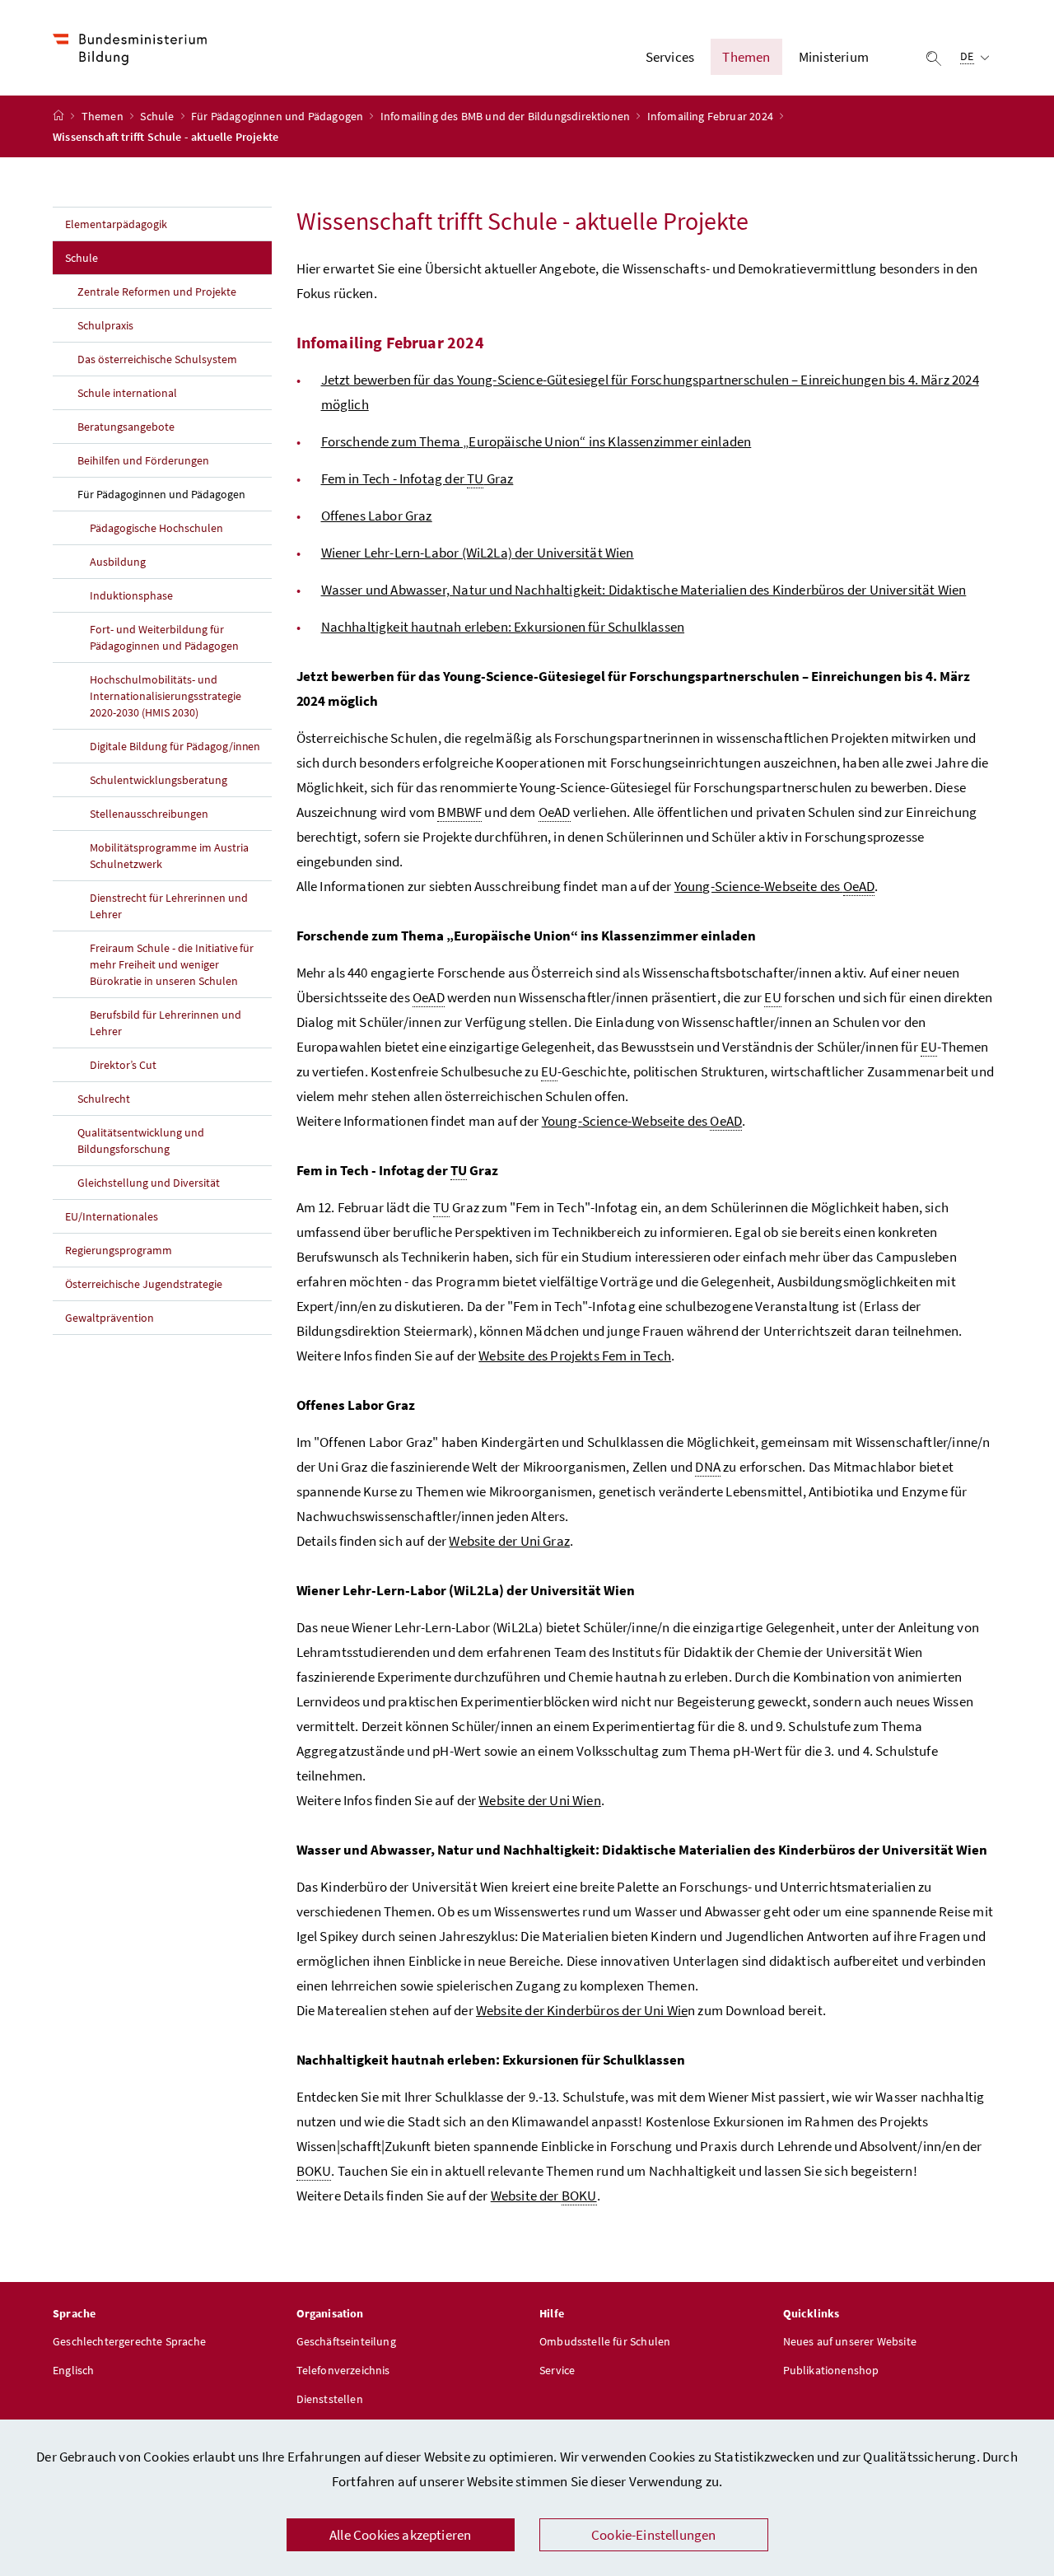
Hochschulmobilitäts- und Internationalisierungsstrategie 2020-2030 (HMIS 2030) (166, 696)
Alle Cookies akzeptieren (400, 2535)
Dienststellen (330, 2399)
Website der (544, 2196)
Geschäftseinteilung (346, 2341)
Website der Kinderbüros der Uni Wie (582, 2010)
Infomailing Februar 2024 (711, 116)
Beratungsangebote (126, 427)
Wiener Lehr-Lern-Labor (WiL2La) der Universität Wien (478, 553)
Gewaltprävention (110, 1318)
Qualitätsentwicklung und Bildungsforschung (141, 1141)
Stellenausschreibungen (149, 814)
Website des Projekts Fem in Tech (575, 1356)
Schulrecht (104, 1099)
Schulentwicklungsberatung (159, 780)
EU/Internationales (112, 1216)
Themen (104, 116)
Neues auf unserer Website (850, 2341)
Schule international (127, 393)
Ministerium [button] (834, 57)
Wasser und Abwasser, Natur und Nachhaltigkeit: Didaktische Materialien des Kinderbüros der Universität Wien (644, 590)
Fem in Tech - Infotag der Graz (417, 478)
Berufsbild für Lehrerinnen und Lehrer (166, 1023)
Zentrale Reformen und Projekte (157, 292)
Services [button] (670, 57)
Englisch (73, 2370)
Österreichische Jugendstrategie (144, 1284)
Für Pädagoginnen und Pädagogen (278, 116)
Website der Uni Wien (540, 1800)
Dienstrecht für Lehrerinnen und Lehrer (169, 906)
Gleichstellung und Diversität (149, 1183)
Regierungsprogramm (119, 1250)
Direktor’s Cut (123, 1065)
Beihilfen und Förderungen (143, 460)
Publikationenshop (831, 2370)
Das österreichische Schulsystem (157, 359)
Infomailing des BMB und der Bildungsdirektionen (506, 116)
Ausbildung (118, 562)
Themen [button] (746, 57)
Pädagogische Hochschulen (156, 528)
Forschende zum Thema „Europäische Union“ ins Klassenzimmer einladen (536, 441)
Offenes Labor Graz (377, 516)
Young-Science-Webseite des (774, 886)
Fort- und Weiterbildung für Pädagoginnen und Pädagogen (164, 637)
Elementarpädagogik (116, 224)
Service (557, 2370)
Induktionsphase (131, 595)
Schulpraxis (105, 325)
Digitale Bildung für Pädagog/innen (175, 746)
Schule (158, 116)
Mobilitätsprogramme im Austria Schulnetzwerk (169, 856)
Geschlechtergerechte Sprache (129, 2341)
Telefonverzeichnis (343, 2370)
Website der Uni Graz (509, 1541)
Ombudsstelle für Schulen (605, 2341)
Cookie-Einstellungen (654, 2535)
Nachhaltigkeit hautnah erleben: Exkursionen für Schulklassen (503, 627)
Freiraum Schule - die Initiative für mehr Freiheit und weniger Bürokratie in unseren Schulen (172, 964)
